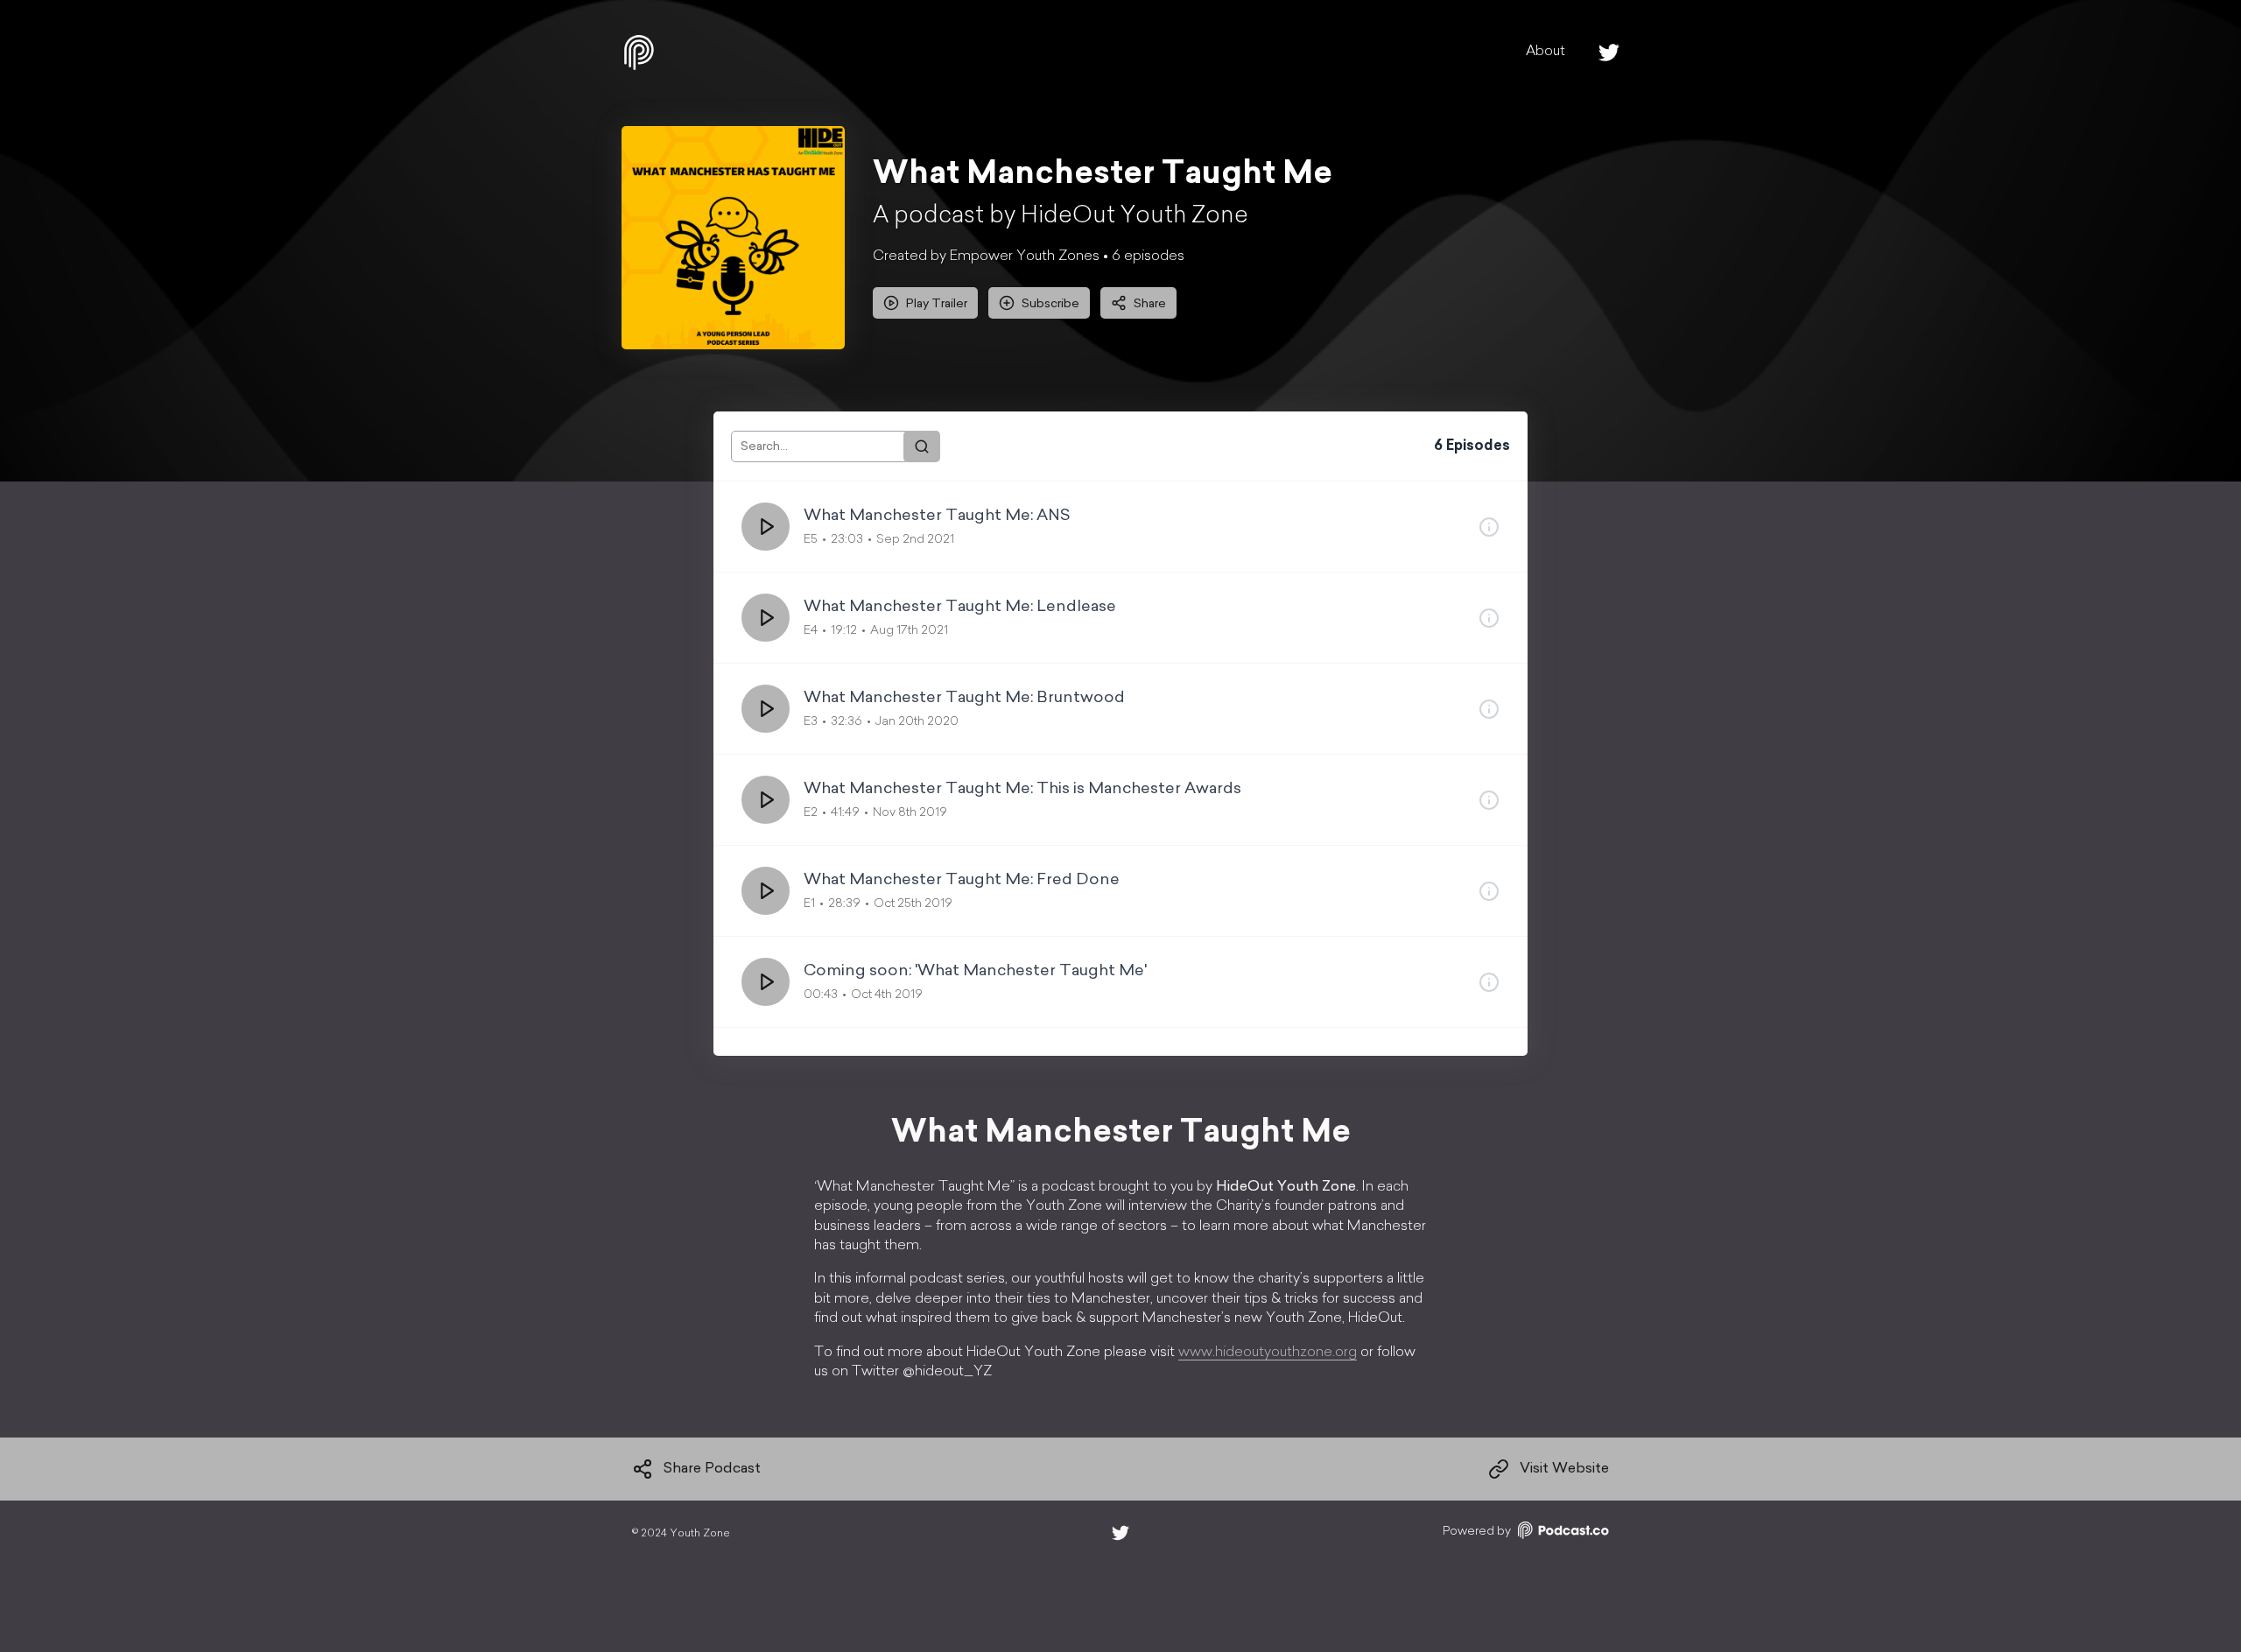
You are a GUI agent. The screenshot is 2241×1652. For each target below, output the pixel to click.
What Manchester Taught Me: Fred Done (962, 881)
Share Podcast (712, 1469)
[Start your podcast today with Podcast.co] (1562, 1533)
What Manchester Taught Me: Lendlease (960, 608)
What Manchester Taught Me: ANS (937, 517)
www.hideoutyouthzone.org (1268, 1353)
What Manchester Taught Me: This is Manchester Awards (1022, 790)
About (1546, 52)
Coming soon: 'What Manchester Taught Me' (975, 972)
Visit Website (1564, 1469)
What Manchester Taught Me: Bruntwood (964, 699)
